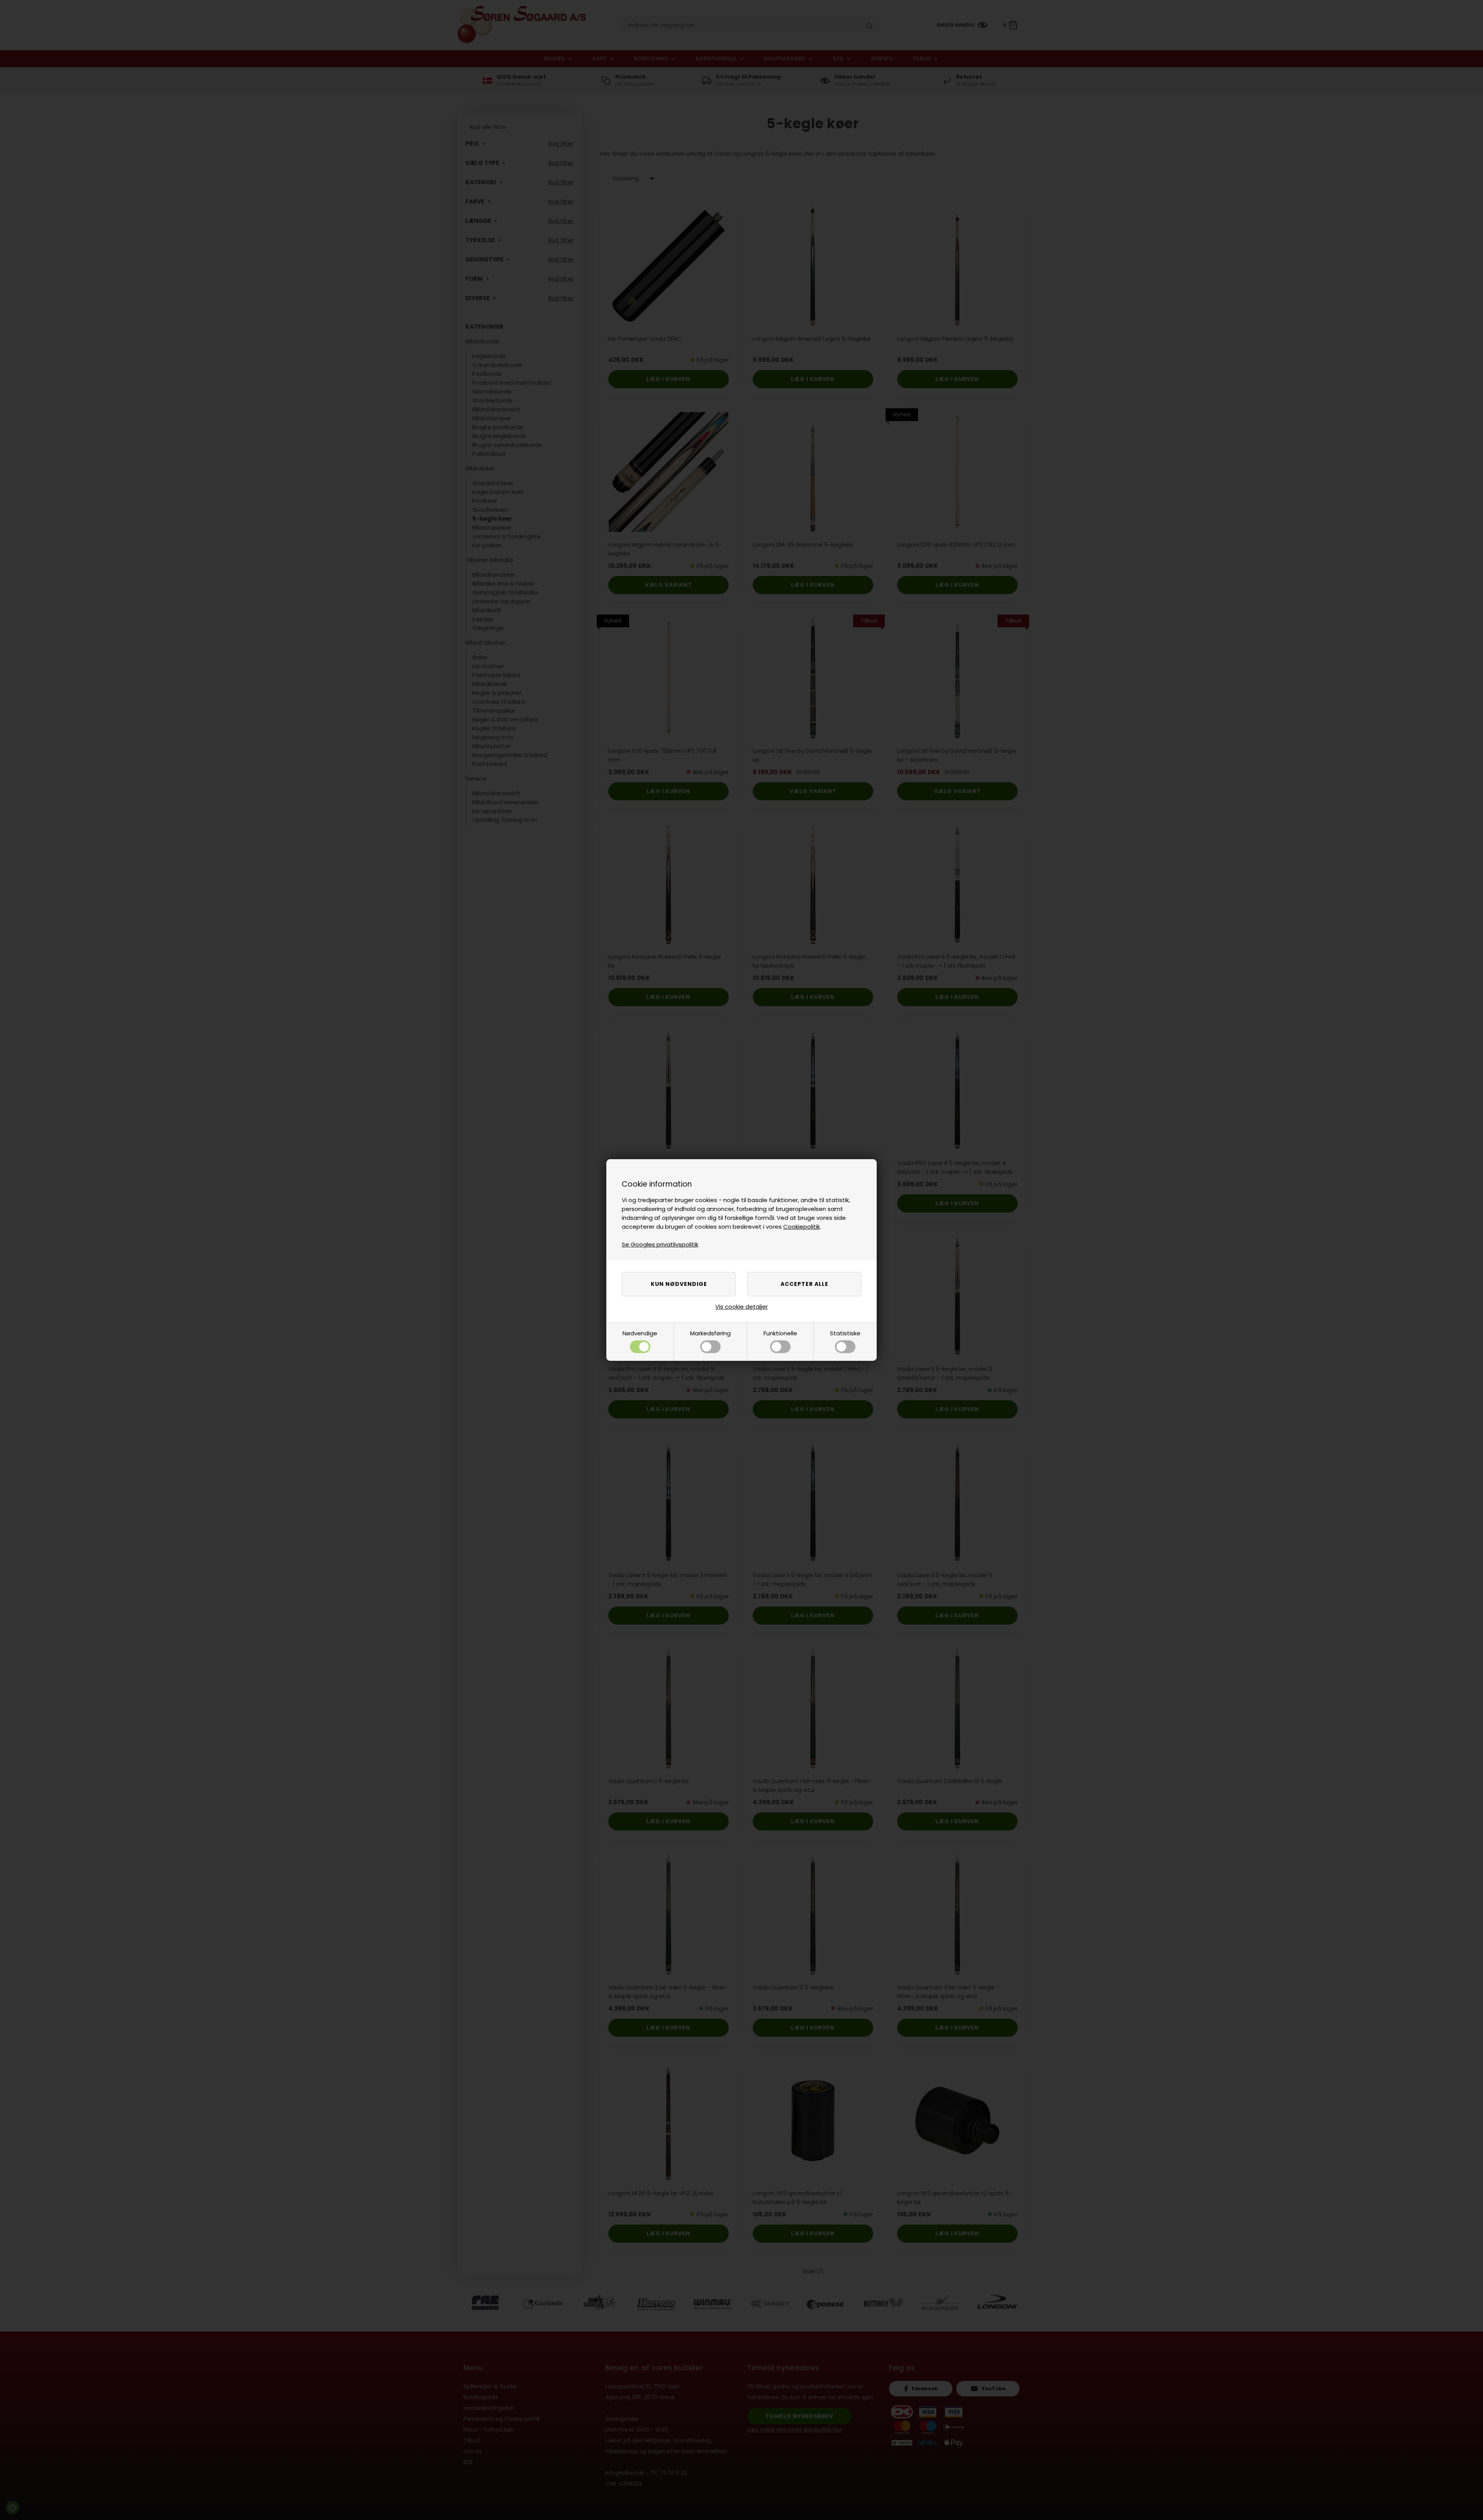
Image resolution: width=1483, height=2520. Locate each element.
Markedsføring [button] (710, 1333)
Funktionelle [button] (780, 1333)
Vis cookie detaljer (741, 1307)
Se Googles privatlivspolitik (660, 1244)
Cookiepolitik (802, 1227)
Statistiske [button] (845, 1333)
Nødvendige (640, 1333)
